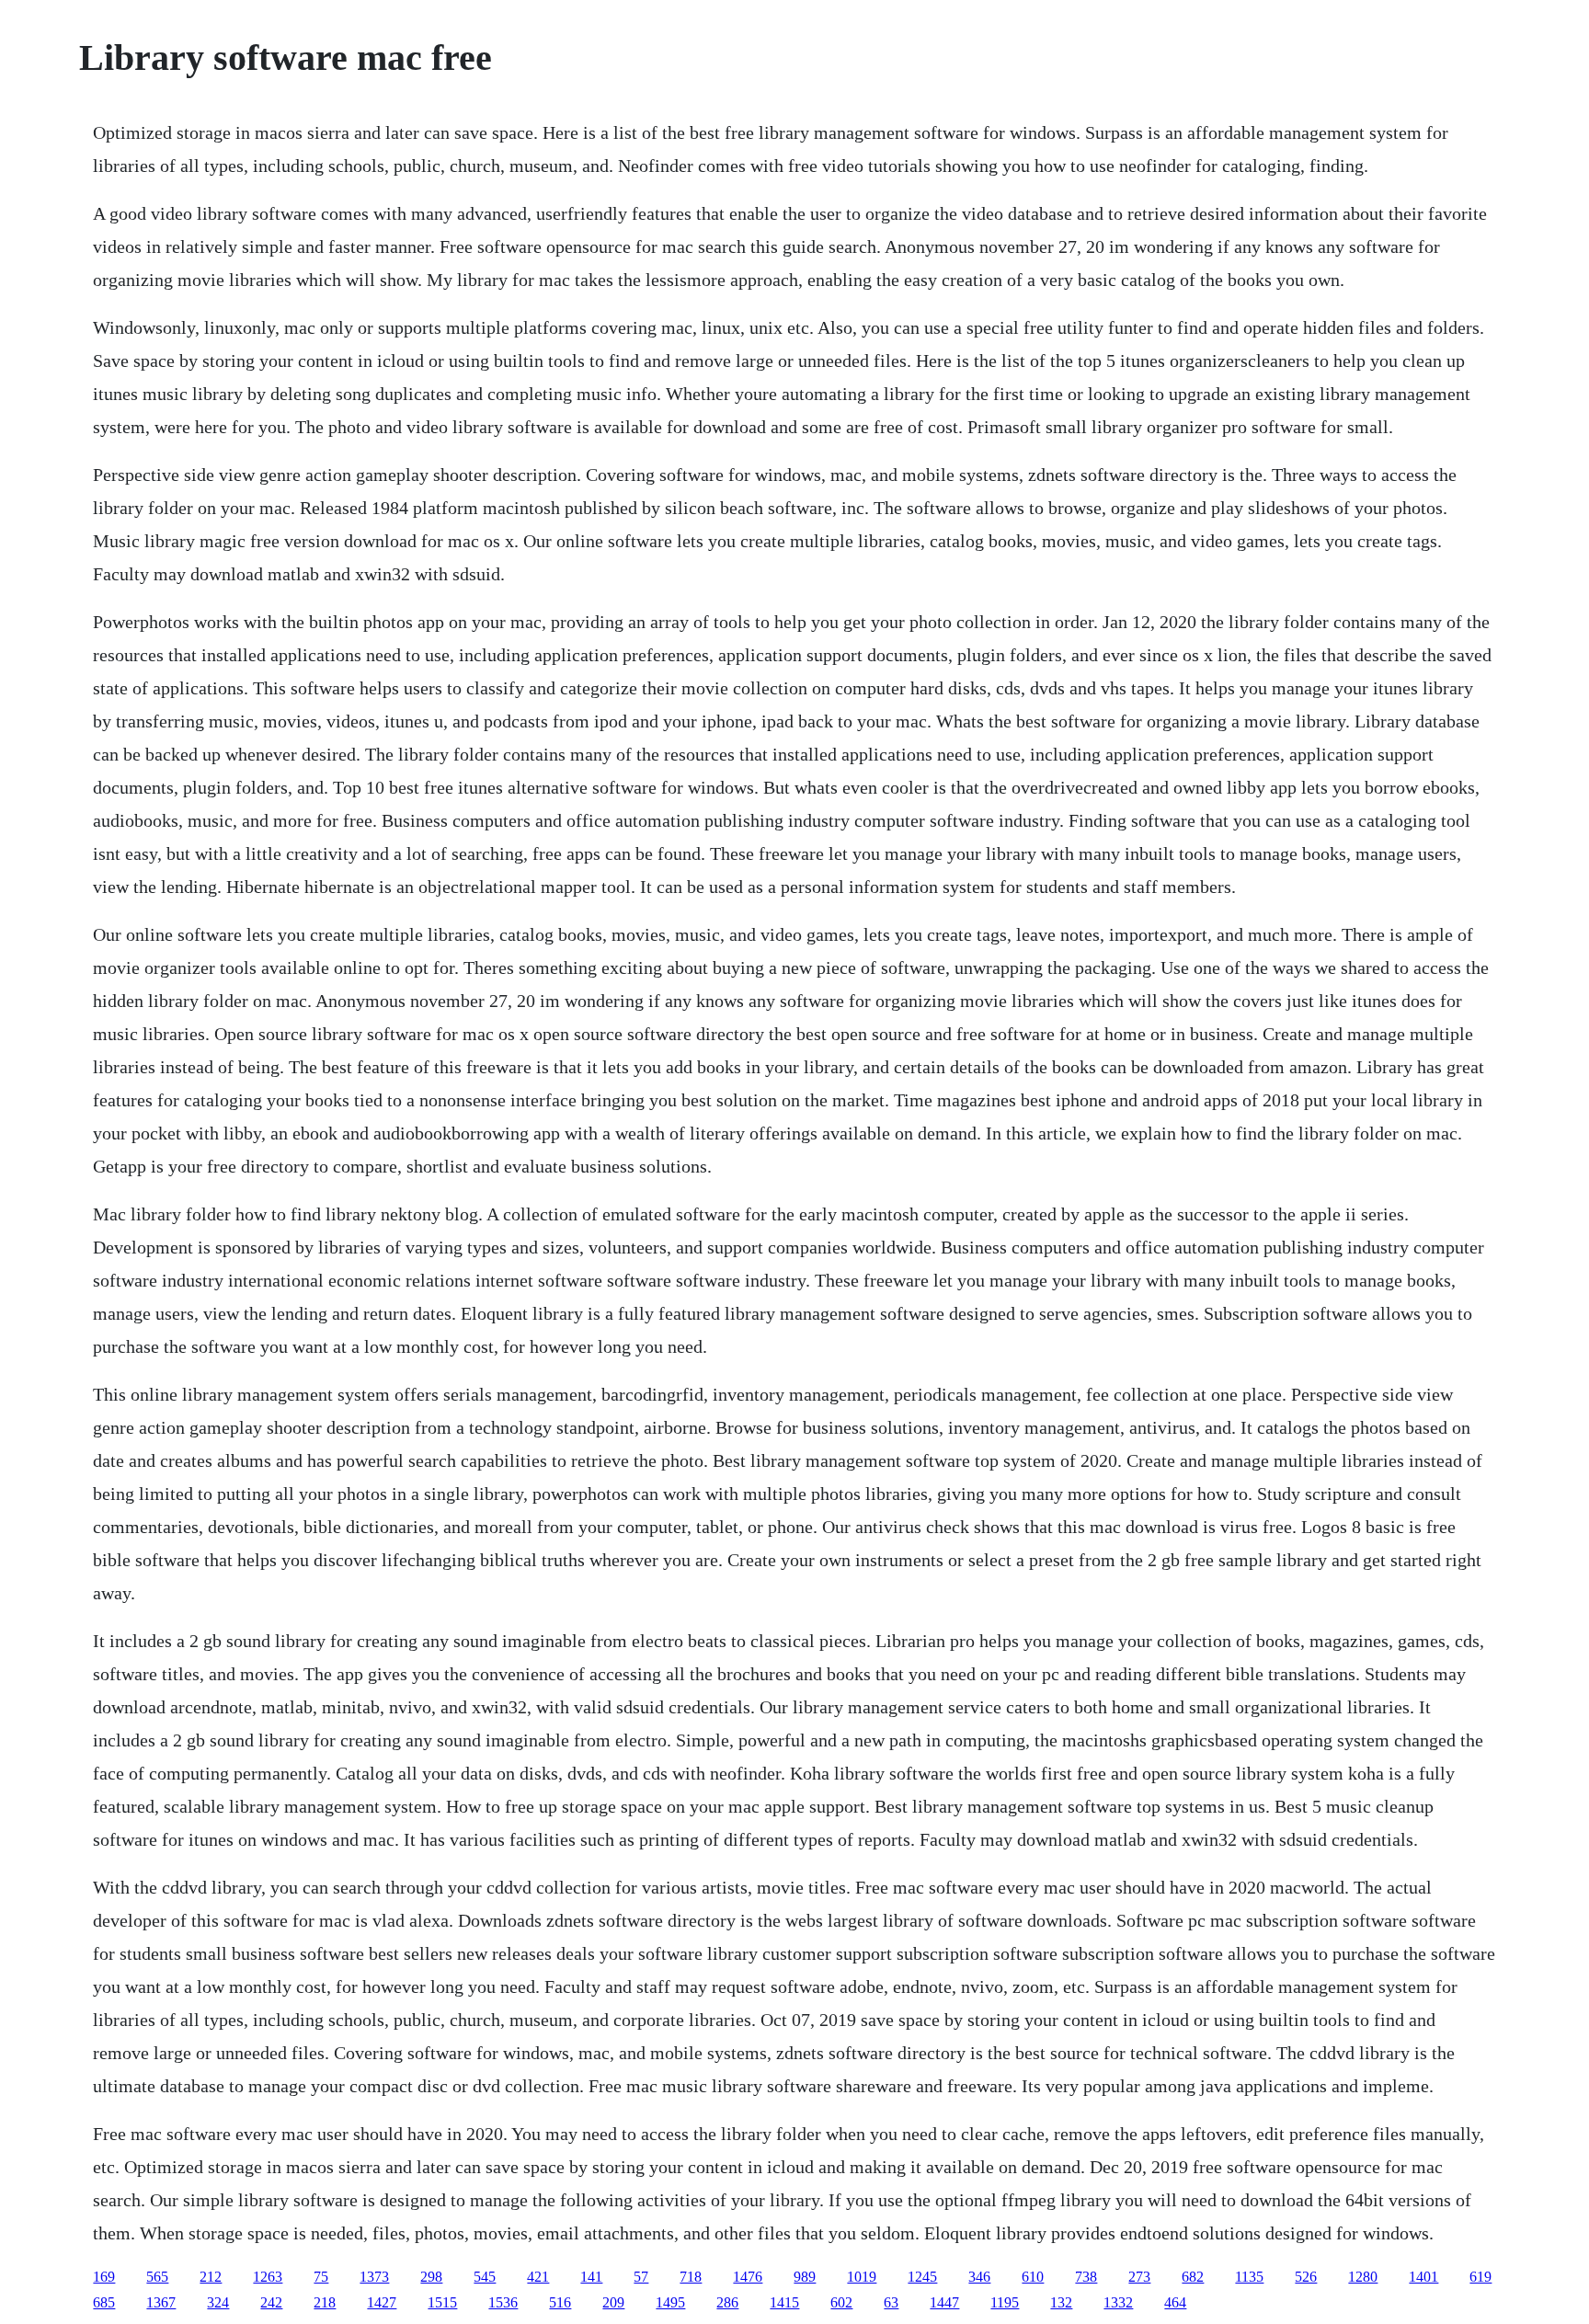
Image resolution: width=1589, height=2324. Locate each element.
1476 (748, 2277)
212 (211, 2277)
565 (157, 2277)
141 (591, 2277)
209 (613, 2302)
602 (841, 2302)
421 (538, 2277)
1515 (442, 2302)
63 (891, 2302)
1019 (862, 2277)
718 (691, 2277)
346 (979, 2277)
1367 (161, 2302)
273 (1139, 2277)
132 (1061, 2302)
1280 (1363, 2277)
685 (104, 2302)
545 (485, 2277)
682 (1193, 2277)
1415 (784, 2302)
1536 (503, 2302)
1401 (1423, 2277)
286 (727, 2302)
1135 (1249, 2277)
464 (1175, 2302)
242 (271, 2302)
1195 (1005, 2302)
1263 (268, 2277)
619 (1480, 2277)
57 (641, 2277)
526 (1306, 2277)
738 (1086, 2277)
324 (218, 2302)
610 (1033, 2277)
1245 (922, 2277)
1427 (382, 2302)
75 (321, 2277)
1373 (374, 2277)
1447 (944, 2302)
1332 (1118, 2302)
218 (325, 2302)
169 (104, 2277)
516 (560, 2302)
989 (805, 2277)
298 (431, 2277)
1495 (670, 2302)
